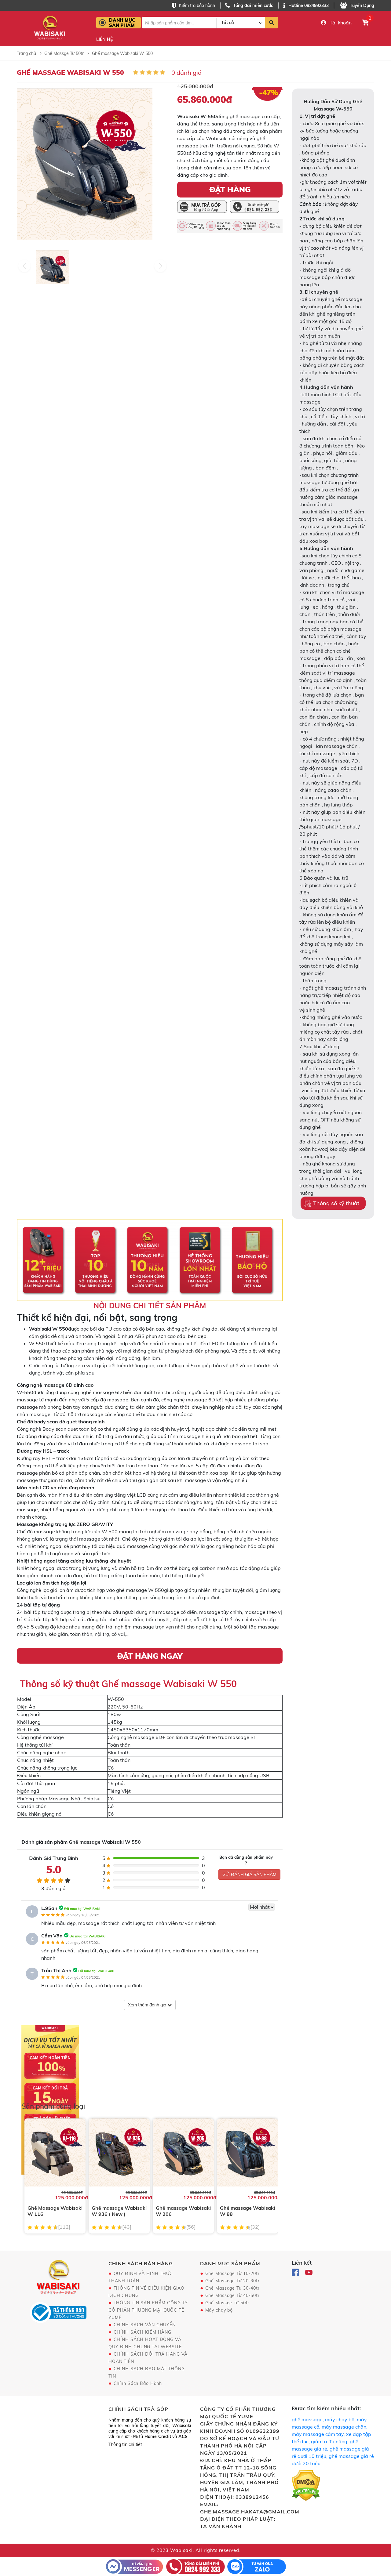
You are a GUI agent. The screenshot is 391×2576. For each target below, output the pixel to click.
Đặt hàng (230, 189)
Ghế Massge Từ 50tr (64, 53)
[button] (160, 266)
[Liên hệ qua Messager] (134, 2566)
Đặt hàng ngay (150, 1656)
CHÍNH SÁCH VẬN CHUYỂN (145, 2325)
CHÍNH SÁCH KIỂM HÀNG (143, 2332)
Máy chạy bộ (219, 2310)
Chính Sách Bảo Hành (138, 2383)
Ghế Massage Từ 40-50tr (232, 2295)
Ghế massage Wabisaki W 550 (122, 53)
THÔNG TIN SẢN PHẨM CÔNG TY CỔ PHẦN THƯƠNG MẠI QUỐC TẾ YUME (148, 2310)
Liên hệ (104, 40)
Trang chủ (26, 53)
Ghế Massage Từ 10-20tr (232, 2273)
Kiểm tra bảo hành (197, 5)
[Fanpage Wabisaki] (296, 2272)
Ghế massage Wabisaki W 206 (183, 2211)
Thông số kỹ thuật (336, 1203)
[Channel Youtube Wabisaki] (309, 2272)
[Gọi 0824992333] (195, 2566)
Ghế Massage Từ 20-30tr (232, 2281)
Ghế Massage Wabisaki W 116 (55, 2211)
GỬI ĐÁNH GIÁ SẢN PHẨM (249, 1875)
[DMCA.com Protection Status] (306, 2487)
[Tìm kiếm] (272, 23)
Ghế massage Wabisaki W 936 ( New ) (119, 2211)
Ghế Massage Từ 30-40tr (232, 2288)
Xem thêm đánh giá (148, 2005)
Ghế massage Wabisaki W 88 (247, 2211)
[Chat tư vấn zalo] (257, 2566)
